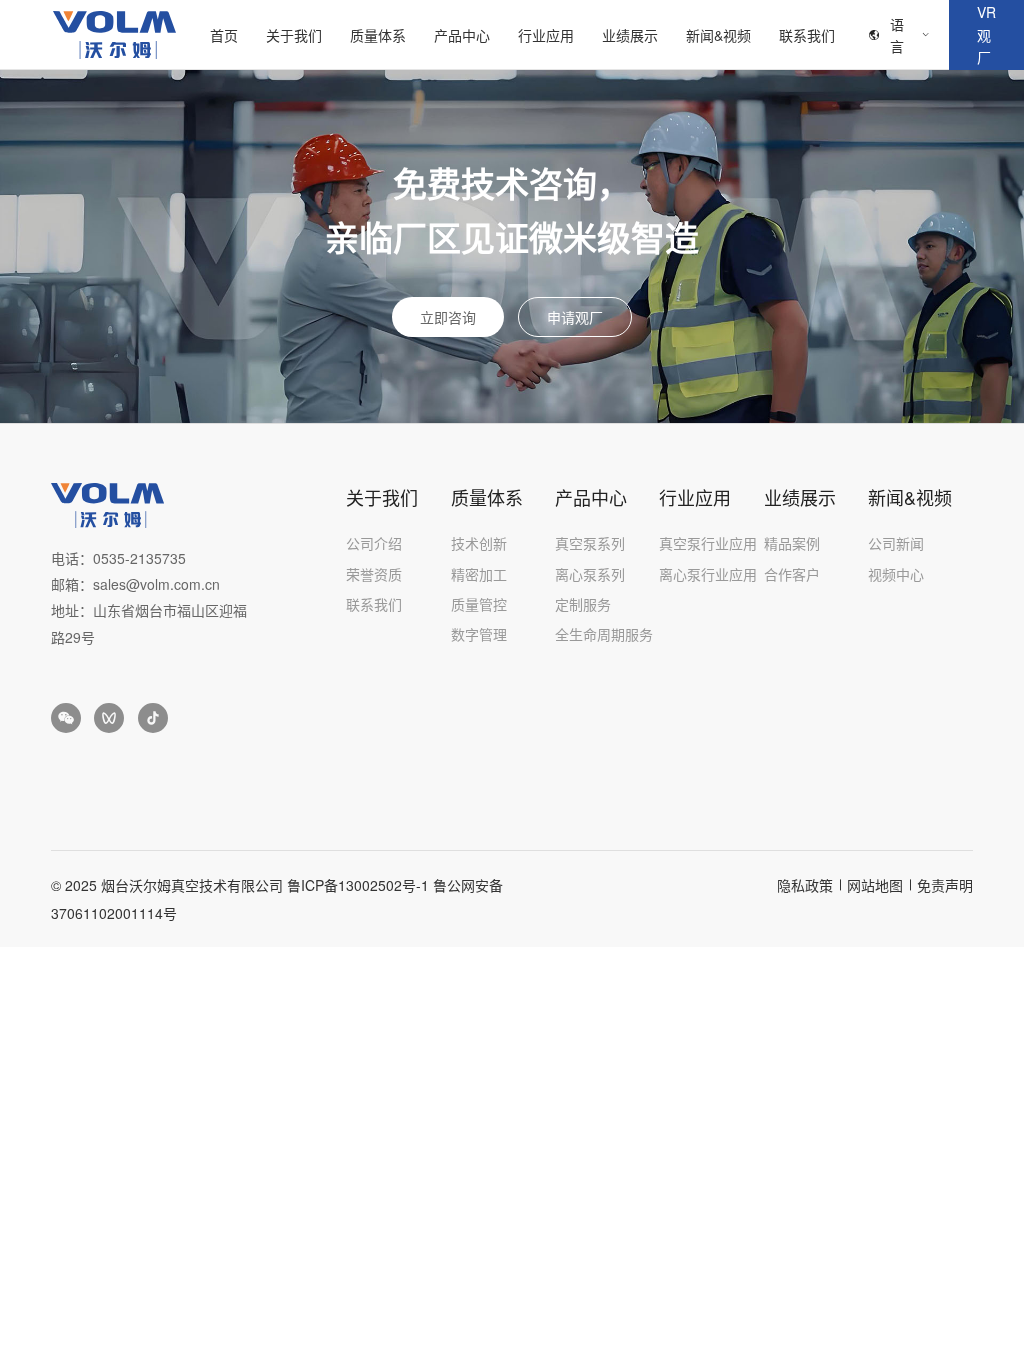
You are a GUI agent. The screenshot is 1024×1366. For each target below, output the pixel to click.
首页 (224, 35)
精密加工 (479, 574)
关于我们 (294, 35)
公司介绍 (374, 543)
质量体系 (378, 35)
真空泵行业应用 (708, 543)
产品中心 (462, 35)
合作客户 (792, 574)
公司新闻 (896, 543)
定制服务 (583, 604)
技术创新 (479, 543)
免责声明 (945, 885)
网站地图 (875, 885)
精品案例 (792, 543)
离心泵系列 (590, 574)
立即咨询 (448, 317)
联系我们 (807, 35)
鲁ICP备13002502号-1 (358, 885)
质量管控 (479, 604)
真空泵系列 (590, 543)
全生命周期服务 (604, 634)
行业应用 (546, 35)
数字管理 (479, 634)
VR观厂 (986, 34)
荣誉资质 (374, 574)
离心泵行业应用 (708, 574)
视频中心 (896, 574)
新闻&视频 (718, 35)
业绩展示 (630, 35)
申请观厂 (575, 317)
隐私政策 (805, 885)
